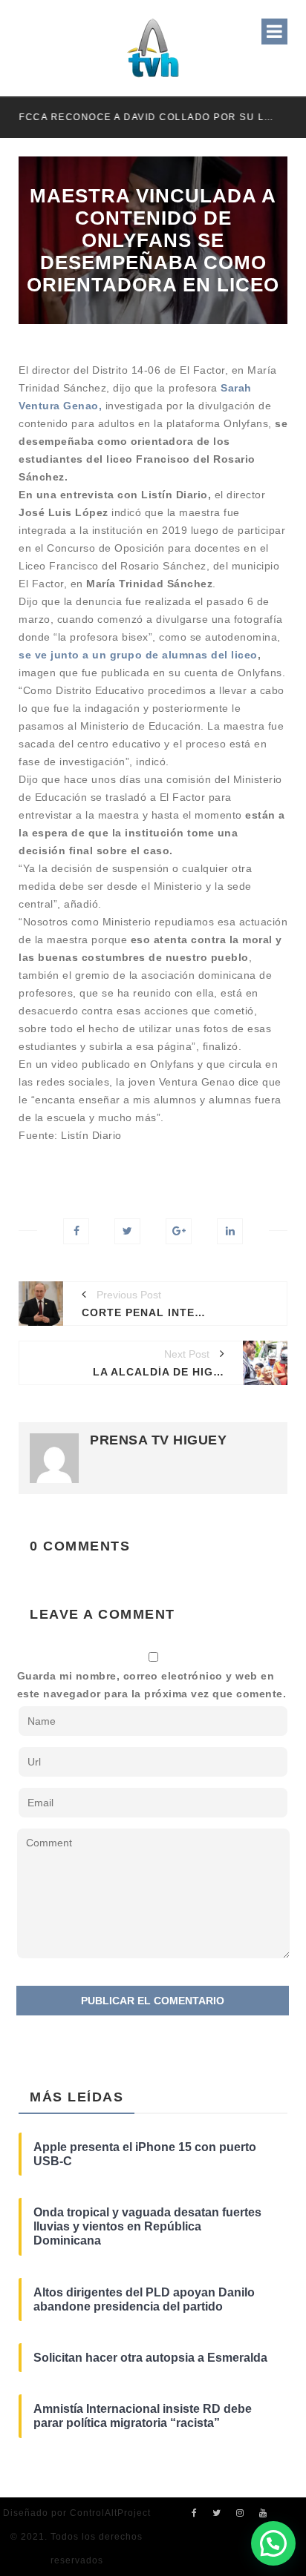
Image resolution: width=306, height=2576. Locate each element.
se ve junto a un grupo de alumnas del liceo (138, 655)
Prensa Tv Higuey (158, 1440)
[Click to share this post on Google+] (179, 1231)
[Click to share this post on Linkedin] (230, 1231)
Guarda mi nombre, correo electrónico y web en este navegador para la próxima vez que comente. (152, 1685)
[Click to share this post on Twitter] (127, 1231)
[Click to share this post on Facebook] (76, 1231)
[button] (273, 2543)
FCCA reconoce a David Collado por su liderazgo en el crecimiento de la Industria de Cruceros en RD (146, 117)
